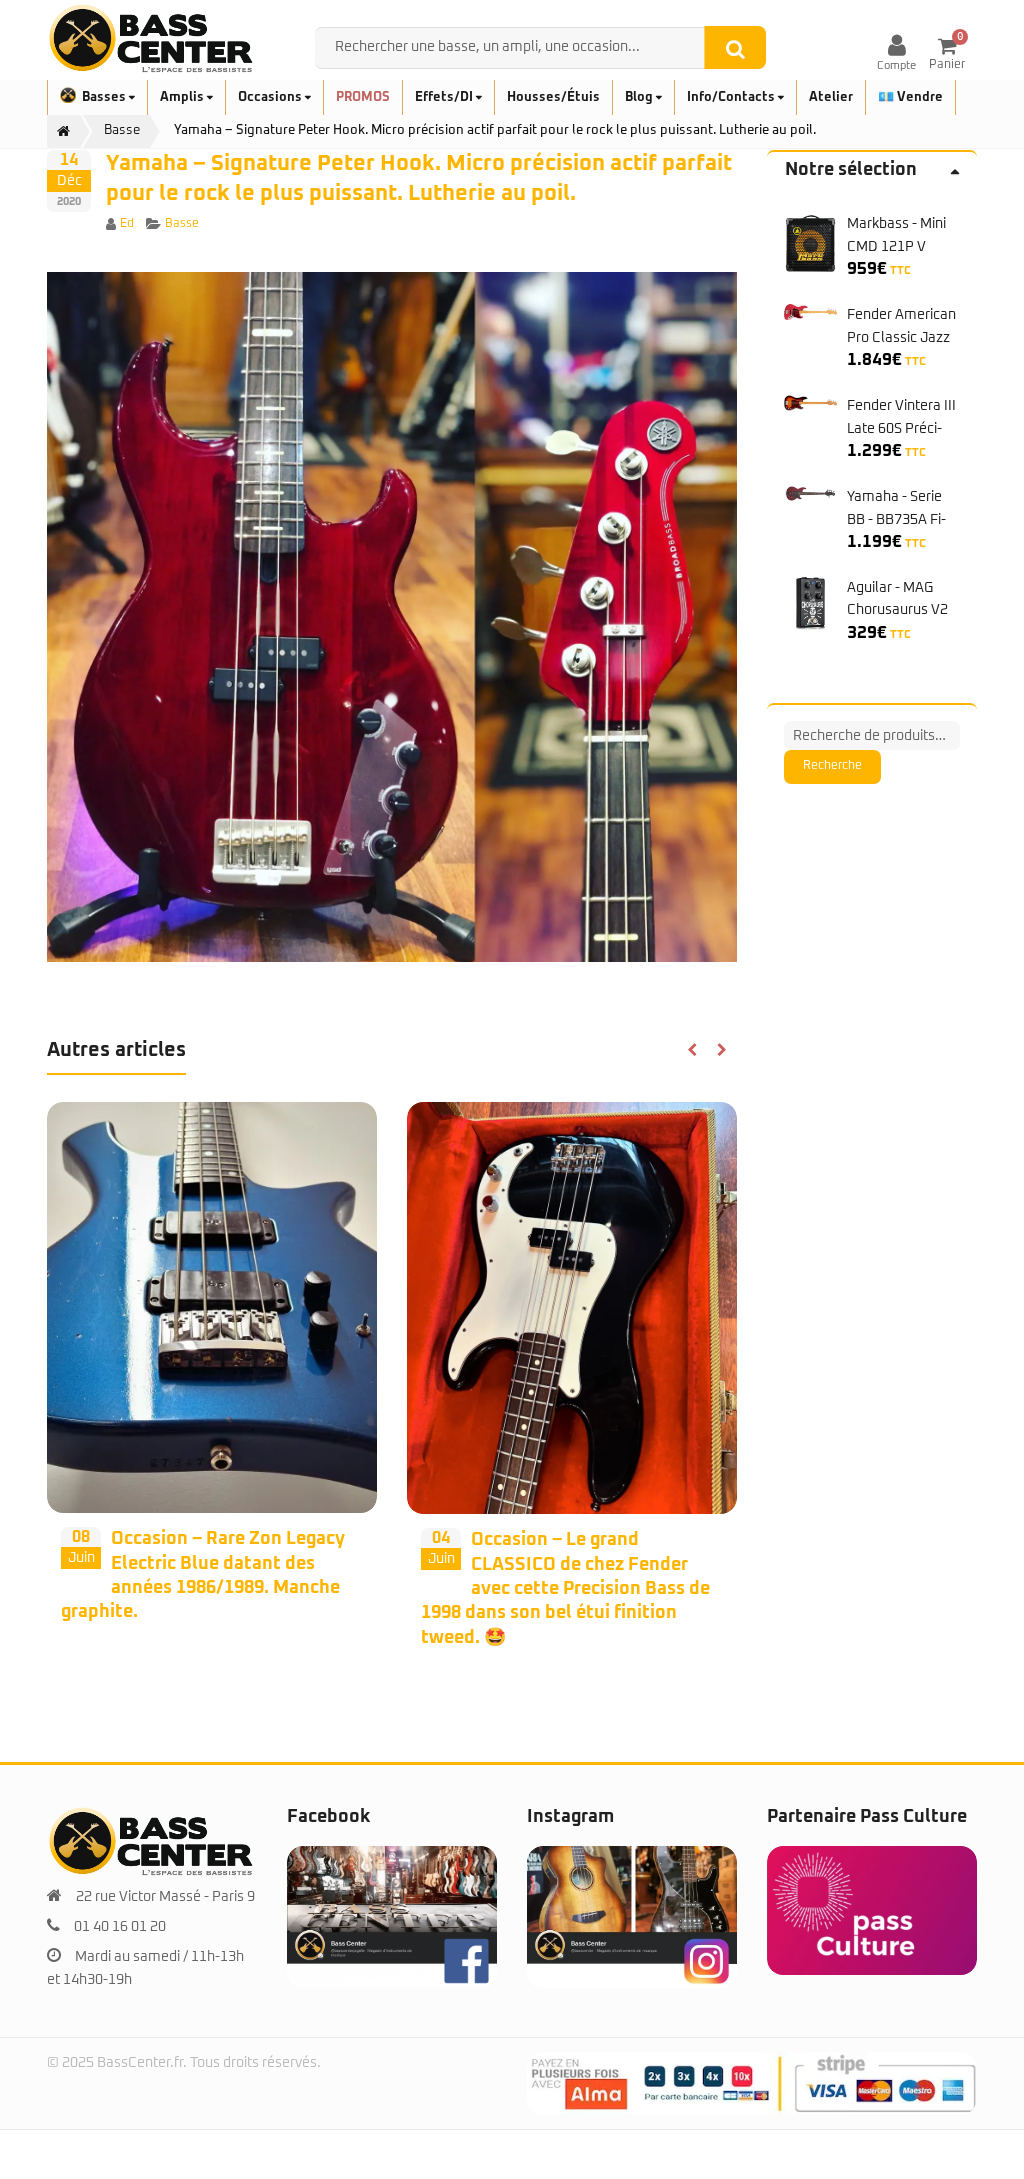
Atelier (831, 97)
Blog (640, 97)
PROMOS (363, 97)
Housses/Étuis (553, 97)
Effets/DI (445, 97)
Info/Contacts (732, 97)
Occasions (271, 97)
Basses (105, 97)
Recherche (832, 766)
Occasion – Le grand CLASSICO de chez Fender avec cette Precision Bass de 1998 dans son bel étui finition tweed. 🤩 (565, 1588)
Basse (182, 224)
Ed (127, 224)
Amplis (183, 97)
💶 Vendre (910, 97)
